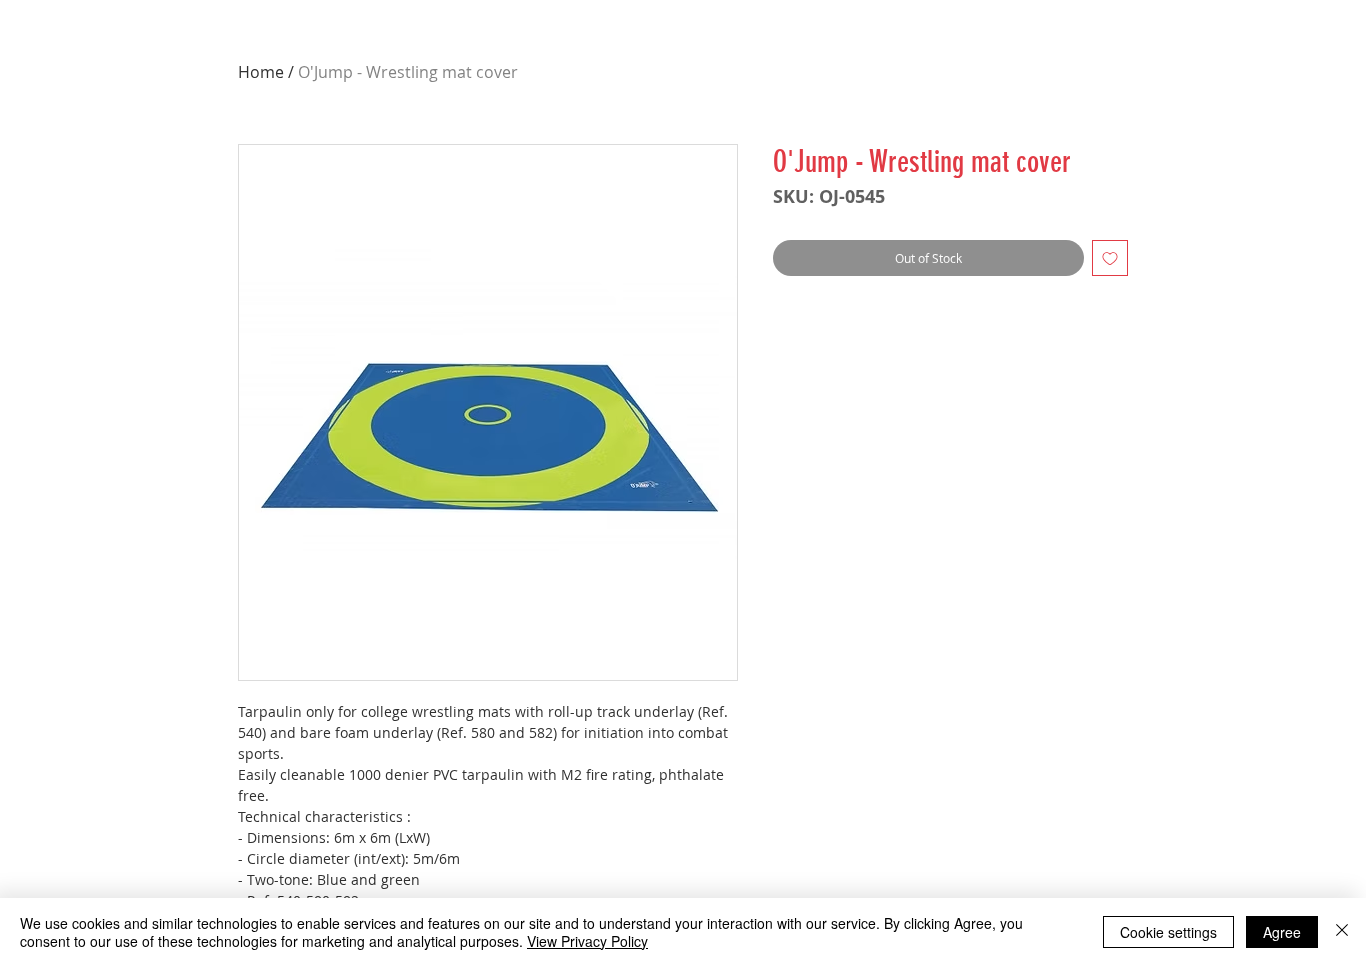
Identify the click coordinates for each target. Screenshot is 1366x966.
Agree (1282, 932)
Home (261, 72)
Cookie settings (1168, 932)
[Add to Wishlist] (1110, 258)
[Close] (1342, 932)
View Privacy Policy (587, 941)
